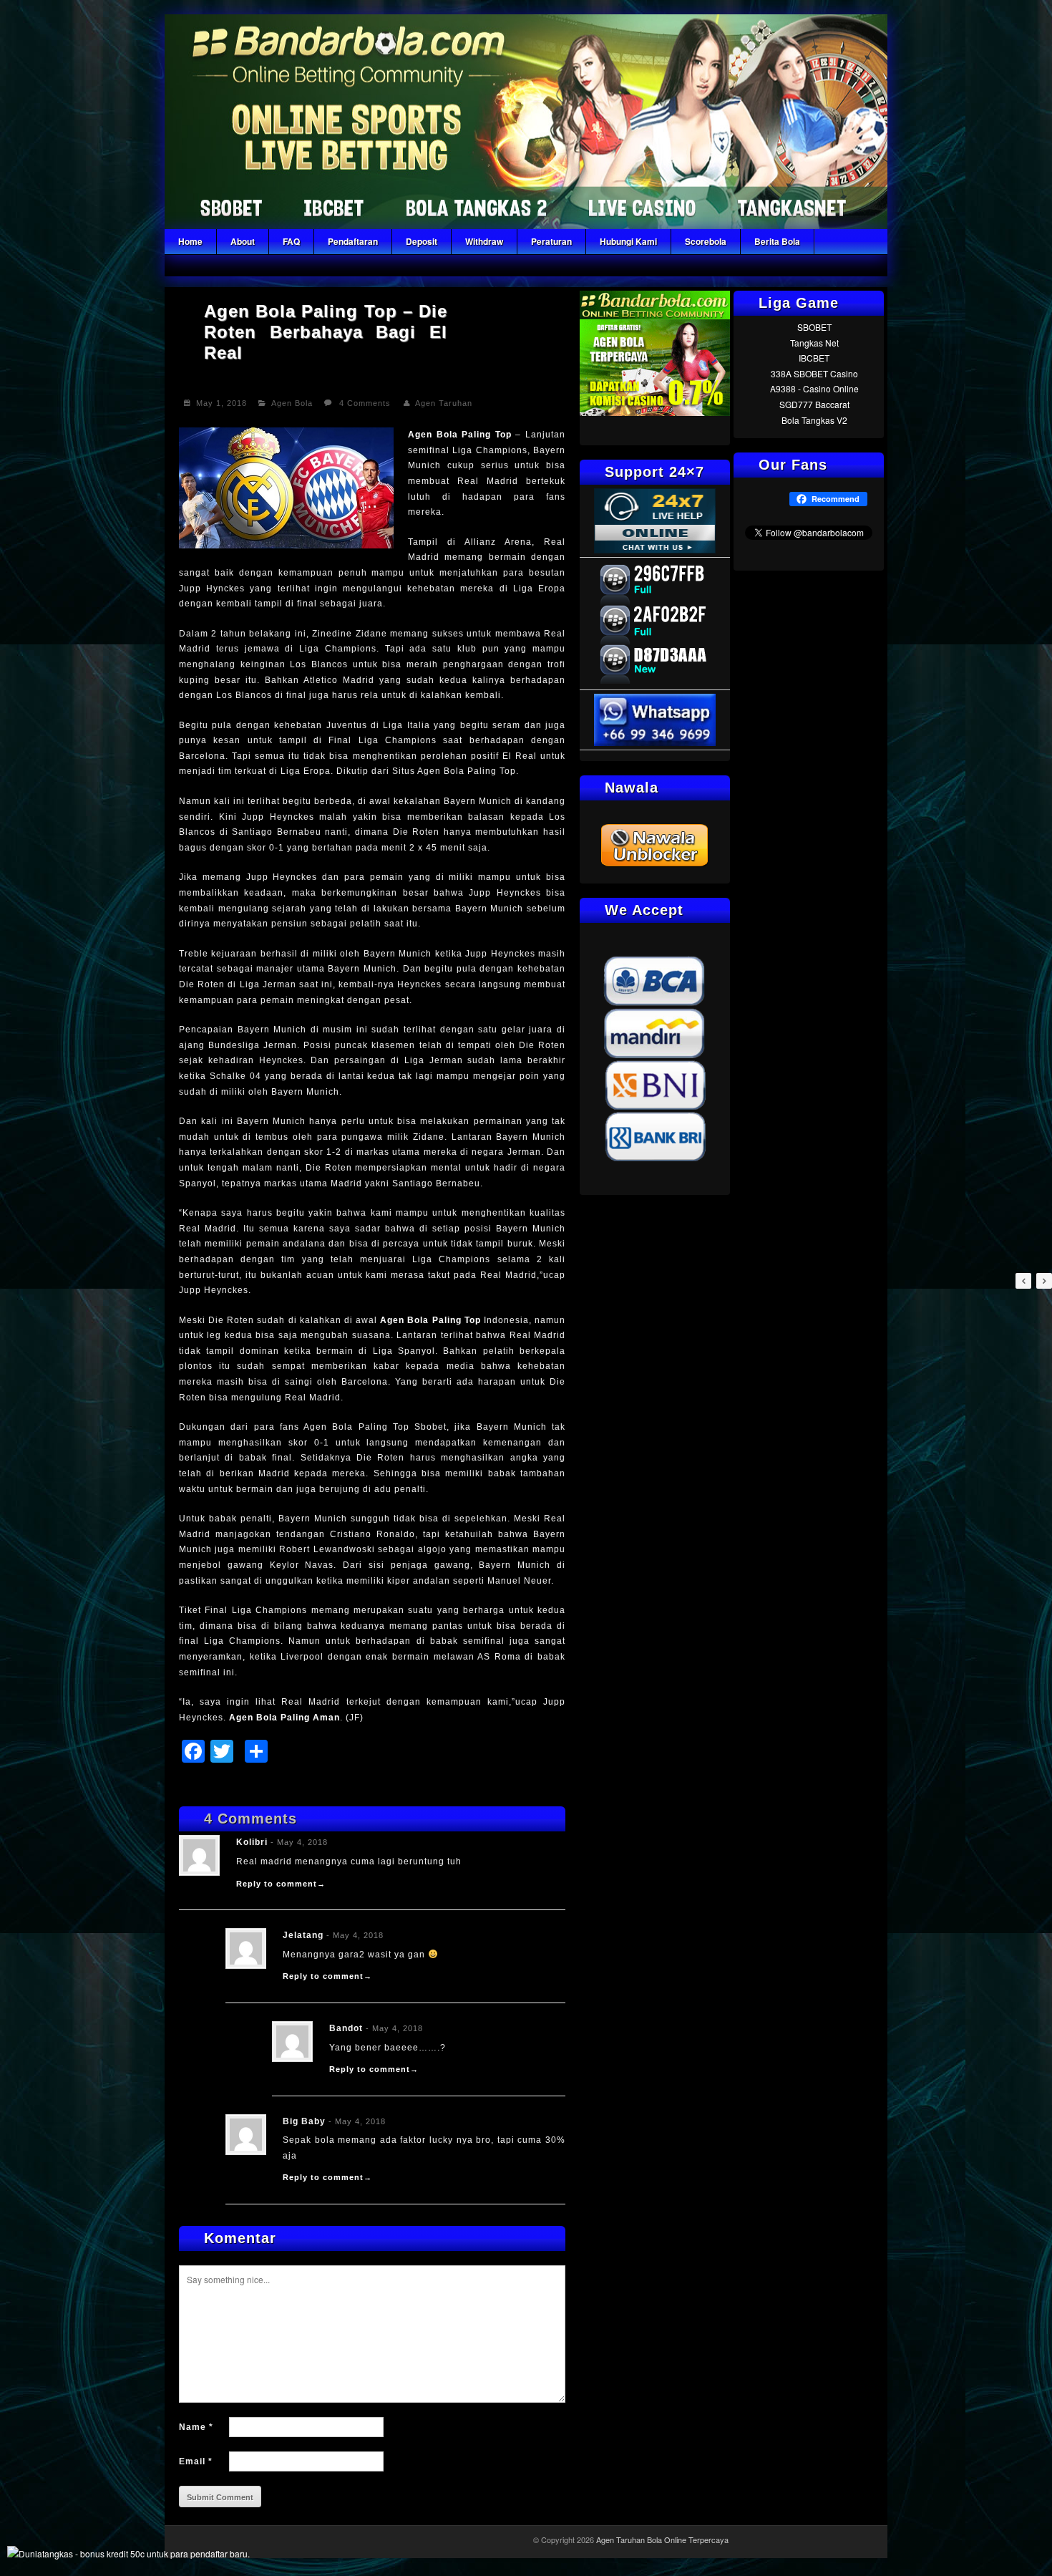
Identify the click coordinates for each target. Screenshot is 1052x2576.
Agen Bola (292, 403)
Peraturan (551, 241)
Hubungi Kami (628, 241)
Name (196, 2427)
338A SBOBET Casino (814, 373)
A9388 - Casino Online (814, 388)
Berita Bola (777, 241)
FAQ (291, 241)
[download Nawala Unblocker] (655, 865)
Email (196, 2461)
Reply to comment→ (281, 1884)
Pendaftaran (353, 241)
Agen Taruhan (444, 403)
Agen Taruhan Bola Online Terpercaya (662, 2539)
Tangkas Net (814, 343)
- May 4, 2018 (299, 1842)
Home (190, 241)
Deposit (422, 241)
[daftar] (655, 412)
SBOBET (814, 327)
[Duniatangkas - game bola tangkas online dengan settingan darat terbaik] (128, 2553)
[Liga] (526, 225)
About (243, 241)
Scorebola (706, 241)
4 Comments (365, 403)
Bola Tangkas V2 (814, 420)
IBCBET (814, 358)
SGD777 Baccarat (814, 404)
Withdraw (484, 241)
